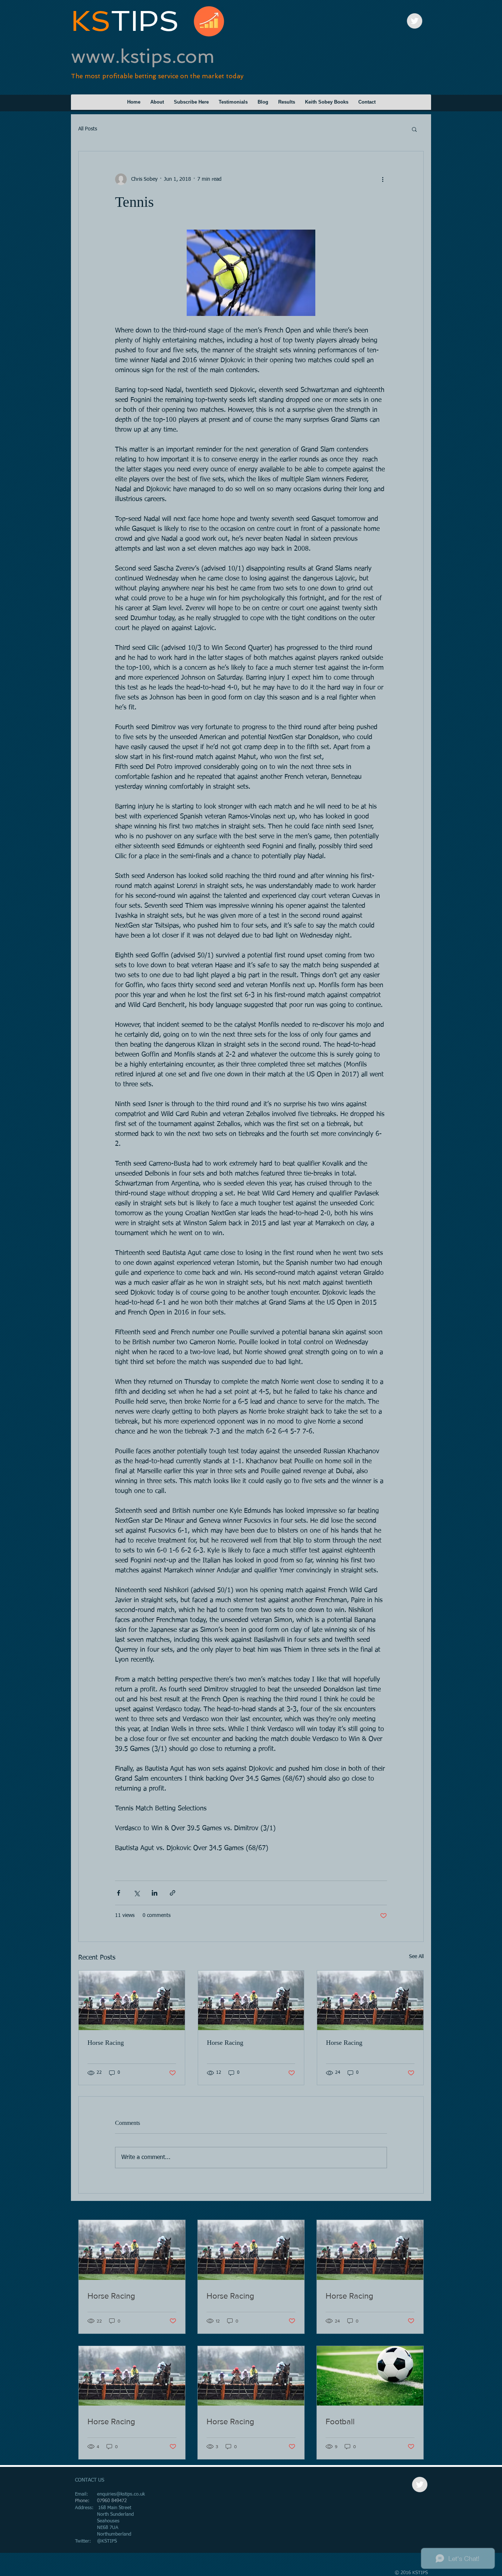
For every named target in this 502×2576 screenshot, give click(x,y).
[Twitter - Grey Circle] (415, 21)
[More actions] (383, 179)
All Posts (88, 129)
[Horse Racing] (132, 2000)
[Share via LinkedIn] (155, 1893)
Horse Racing (106, 2043)
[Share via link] (173, 1893)
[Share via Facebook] (119, 1893)
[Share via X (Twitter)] (137, 1893)
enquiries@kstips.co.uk (121, 2494)
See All (416, 1957)
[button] (414, 129)
